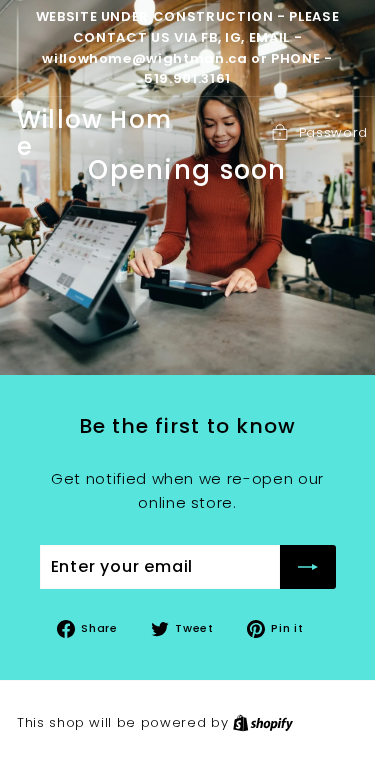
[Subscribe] (308, 567)
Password (333, 132)
